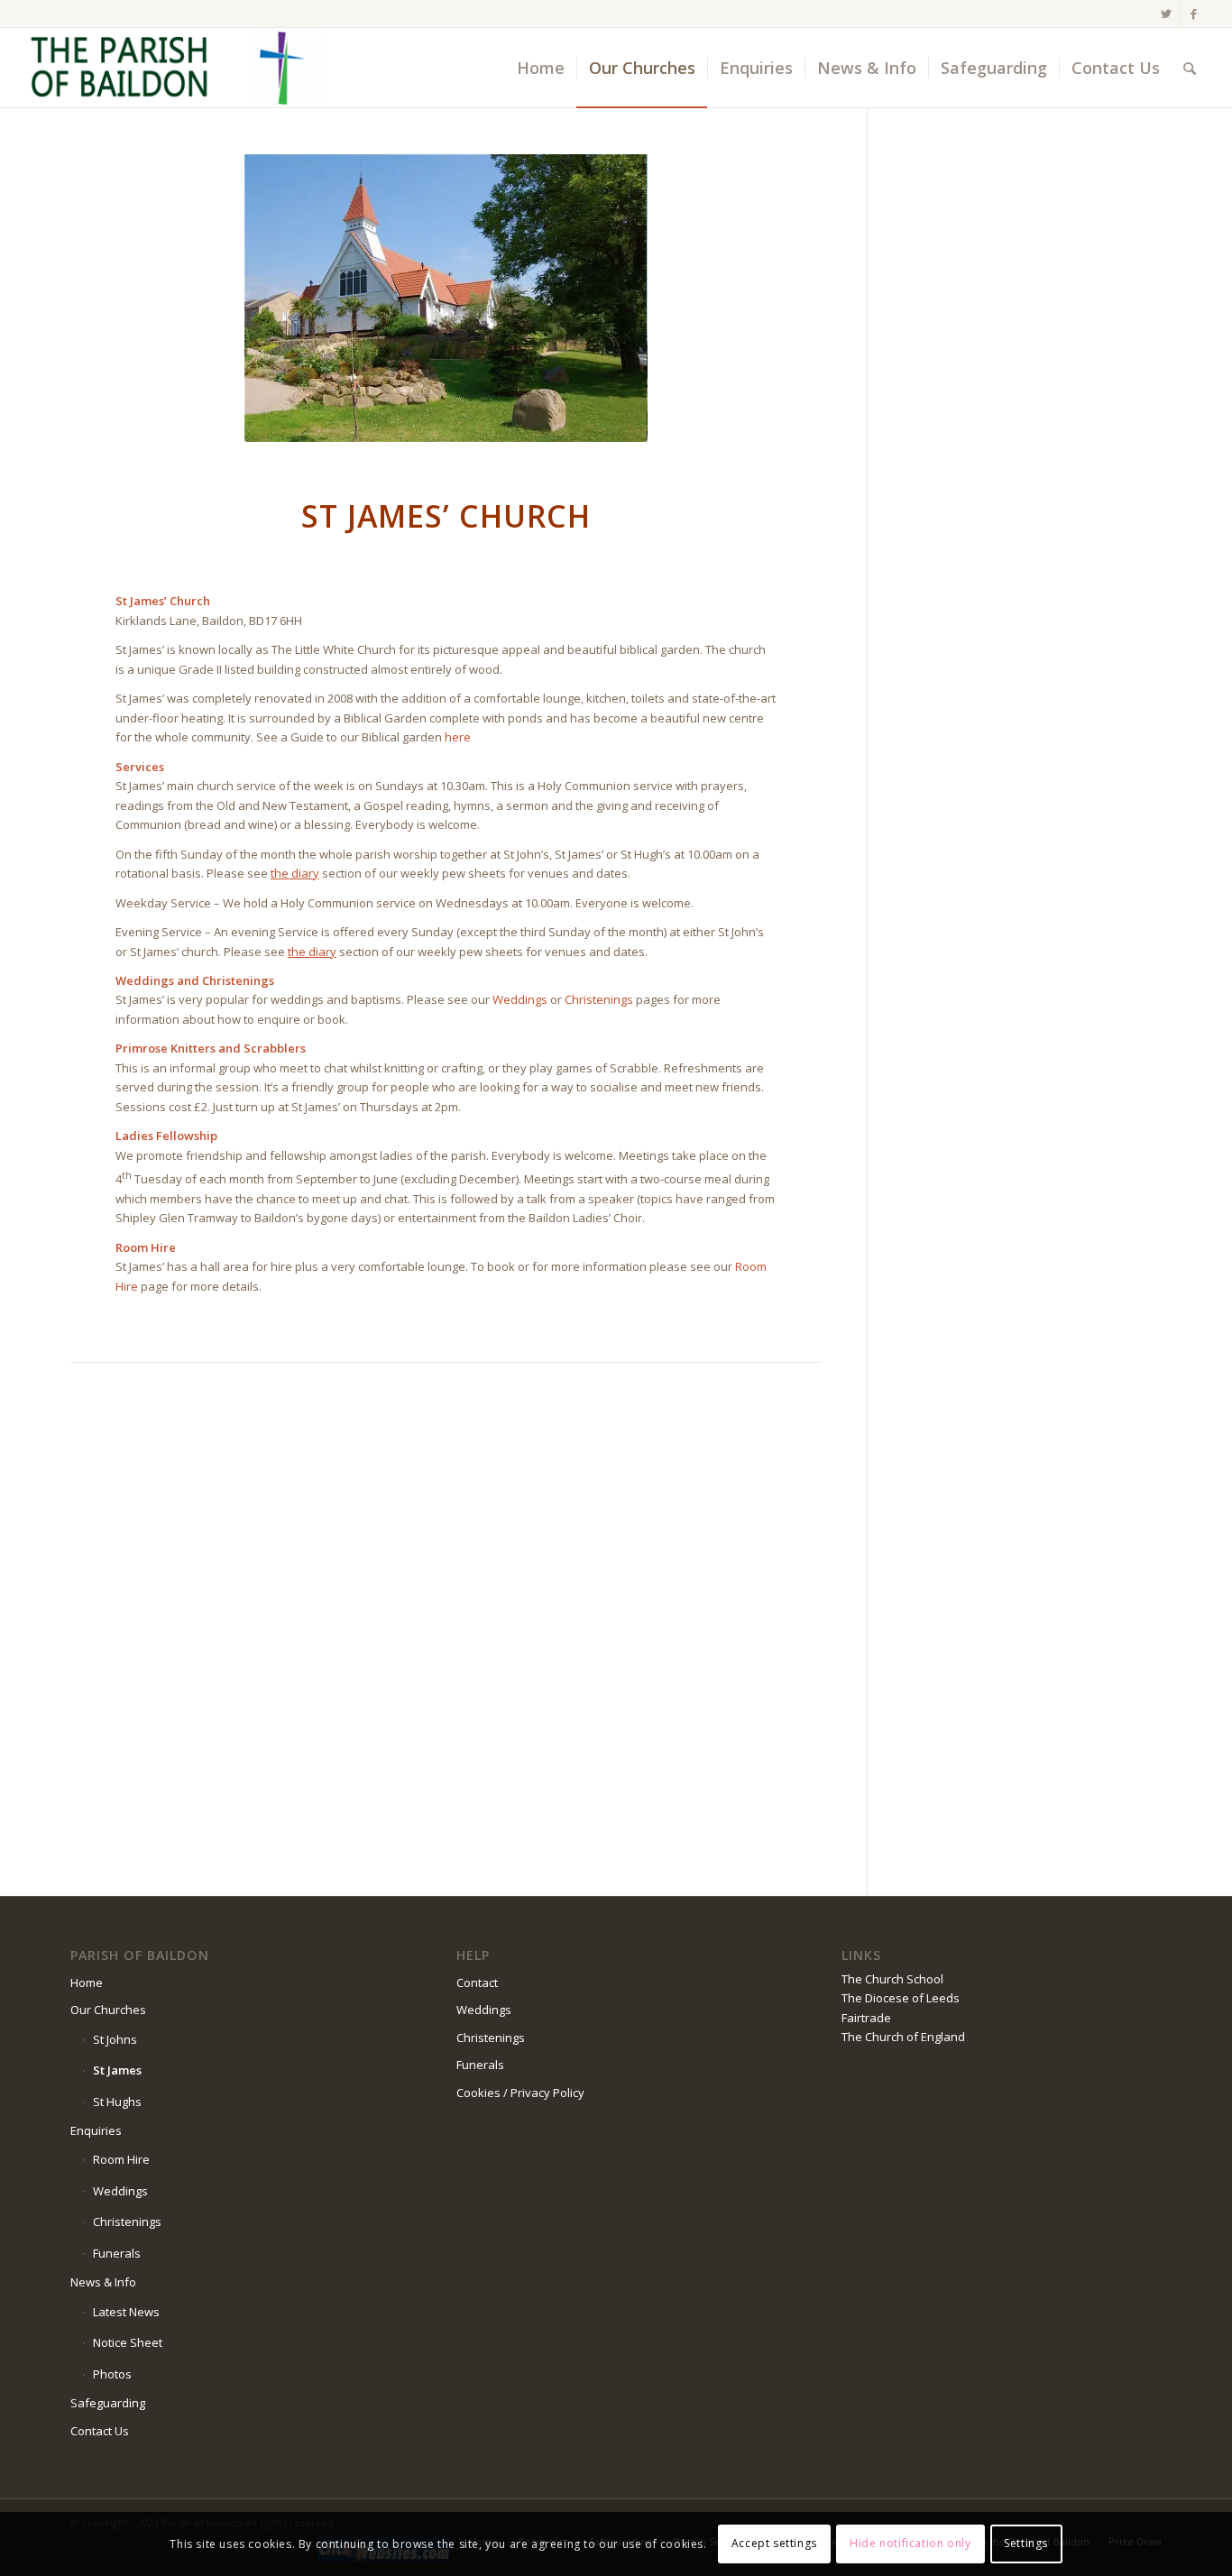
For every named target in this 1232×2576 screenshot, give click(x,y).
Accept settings (774, 2544)
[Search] (1190, 68)
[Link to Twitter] (1167, 14)
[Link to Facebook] (1194, 14)
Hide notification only (910, 2544)
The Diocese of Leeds (901, 1998)
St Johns (115, 2039)
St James (117, 2070)
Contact (477, 1983)
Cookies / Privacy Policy (520, 2093)
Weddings (520, 999)
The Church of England (903, 2037)
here (458, 737)
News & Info (103, 2282)
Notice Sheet (128, 2342)
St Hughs (117, 2102)
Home (87, 1983)
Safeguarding (108, 2403)
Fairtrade (866, 2018)
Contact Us (100, 2431)
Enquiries (96, 2130)
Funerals (117, 2253)
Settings (1026, 2544)
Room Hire (121, 2159)
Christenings (599, 999)
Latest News (126, 2312)
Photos (112, 2374)
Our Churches (108, 2010)
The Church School (892, 1979)
